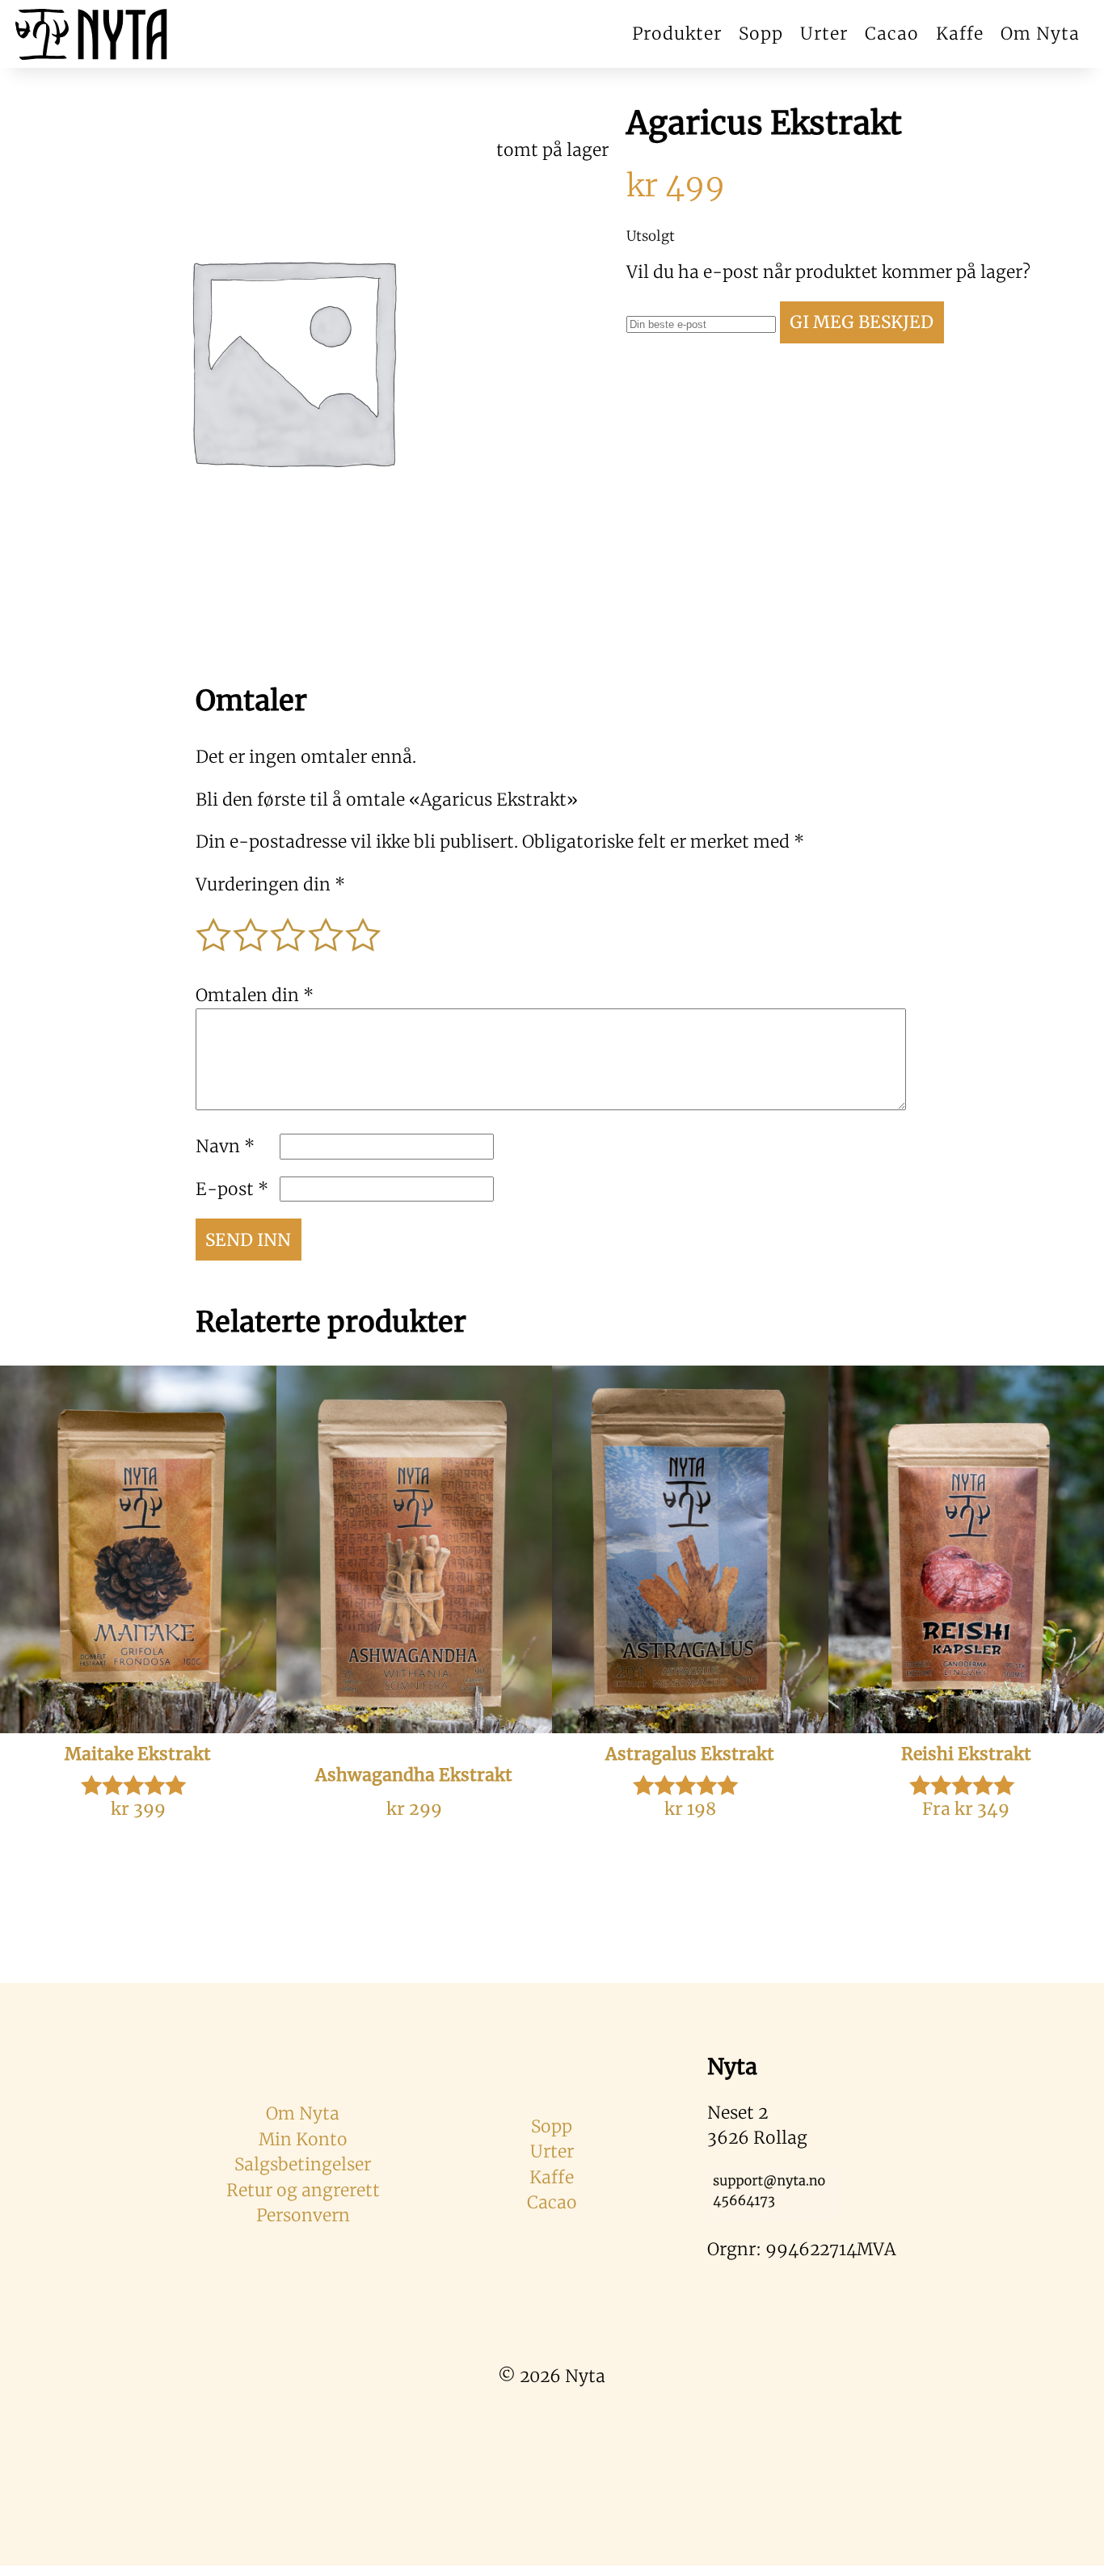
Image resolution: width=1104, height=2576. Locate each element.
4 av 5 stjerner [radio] (327, 927)
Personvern (303, 2215)
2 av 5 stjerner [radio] (251, 927)
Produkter (677, 34)
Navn (225, 1146)
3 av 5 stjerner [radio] (289, 927)
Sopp (761, 34)
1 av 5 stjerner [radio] (214, 927)
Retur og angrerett (303, 2190)
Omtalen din (255, 995)
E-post (232, 1189)
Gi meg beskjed (862, 322)
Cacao (892, 34)
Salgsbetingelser (303, 2164)
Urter (824, 34)
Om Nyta (1040, 34)
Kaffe (960, 34)
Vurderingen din (270, 884)
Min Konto (303, 2139)
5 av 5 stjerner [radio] (364, 927)
